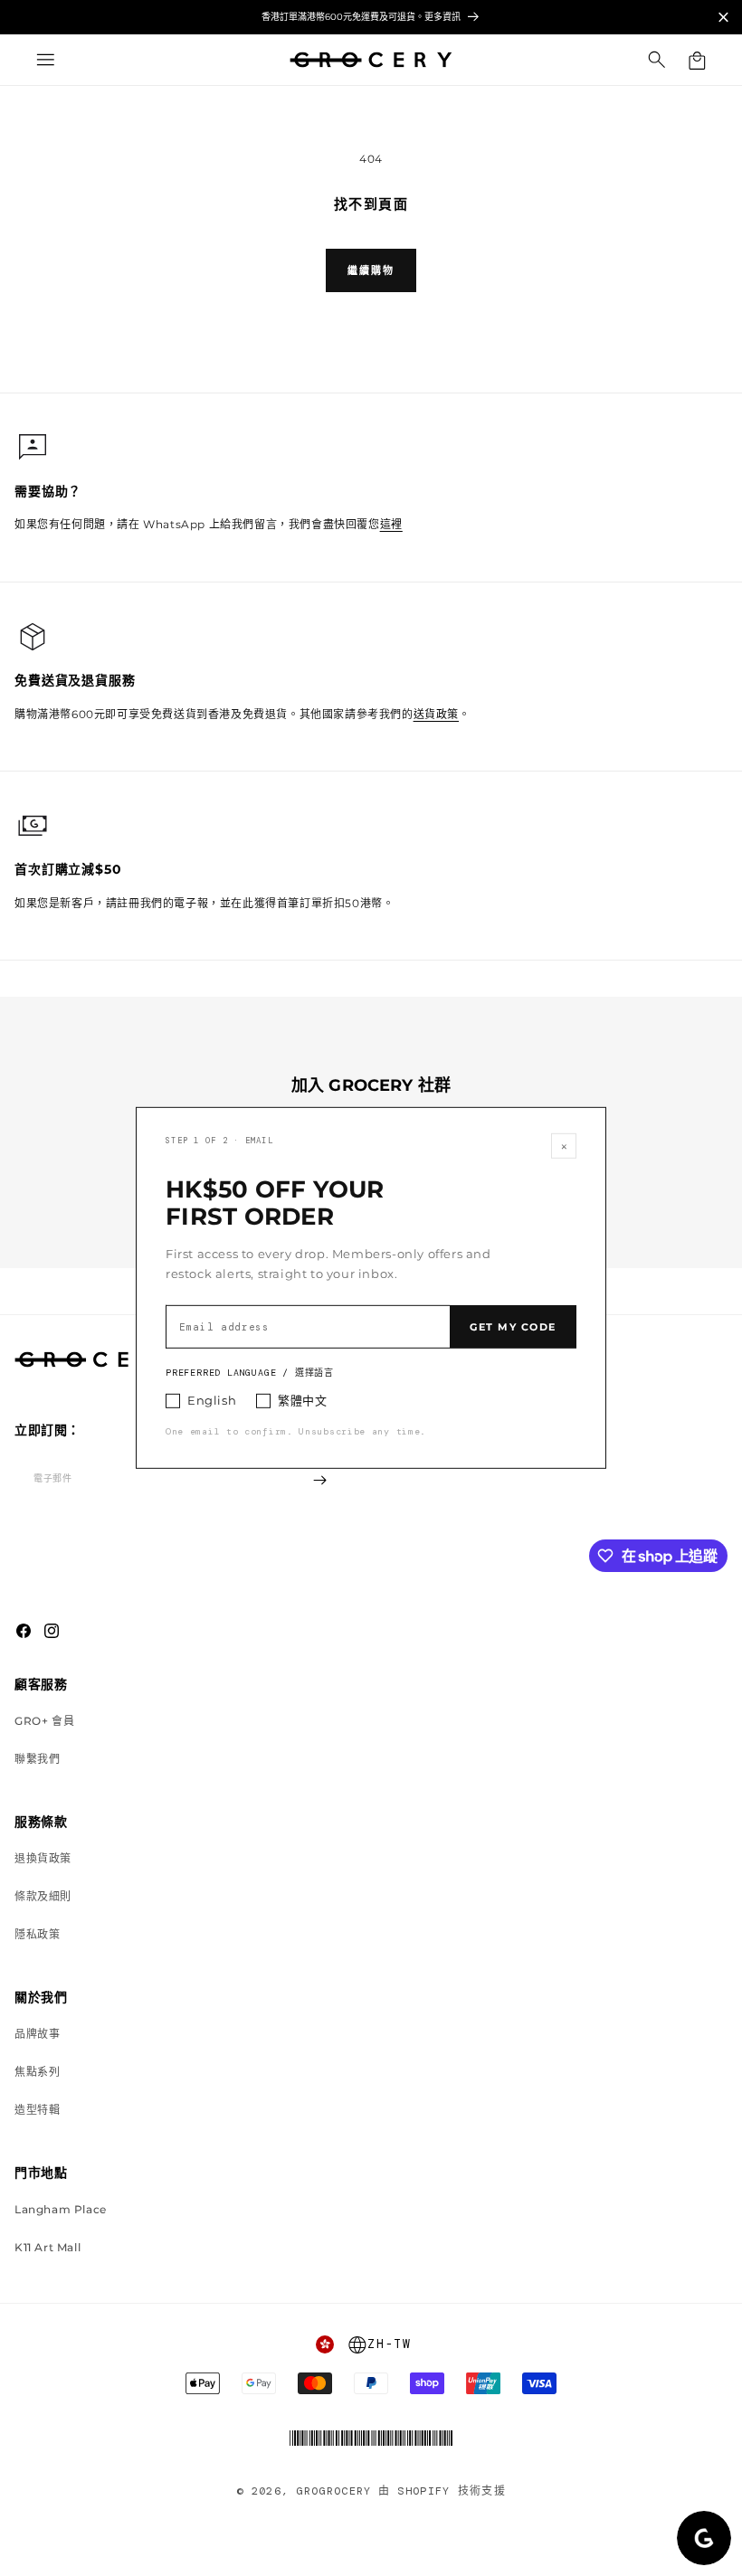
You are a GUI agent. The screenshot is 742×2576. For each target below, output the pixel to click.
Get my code (513, 1327)
